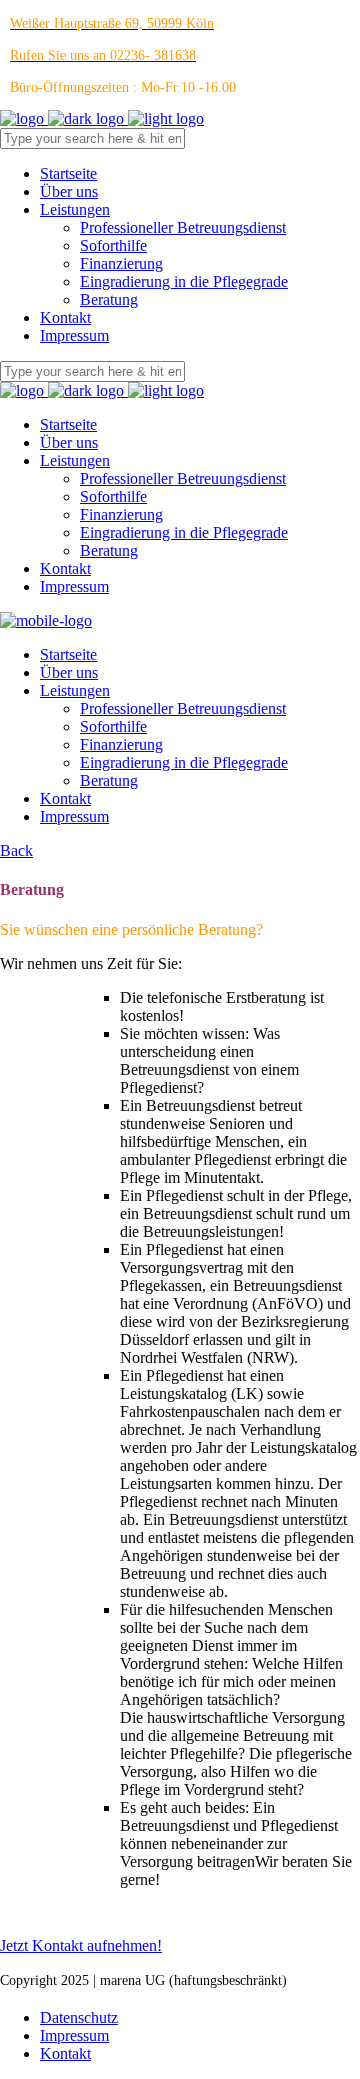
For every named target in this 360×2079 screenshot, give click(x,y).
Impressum (74, 2035)
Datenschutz (79, 2017)
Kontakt (65, 2053)
